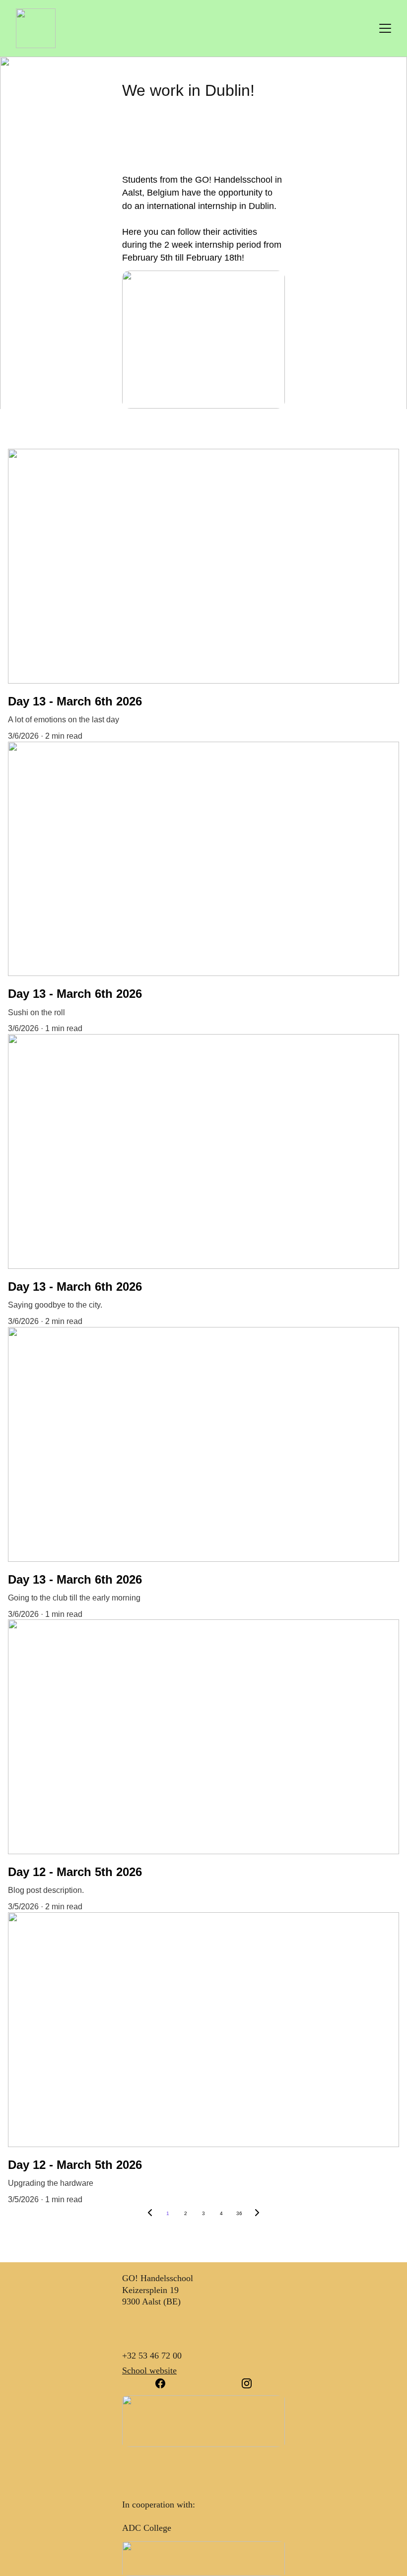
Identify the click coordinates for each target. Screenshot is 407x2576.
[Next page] (257, 2214)
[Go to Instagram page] (247, 2383)
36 (239, 2213)
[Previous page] (150, 2214)
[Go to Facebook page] (165, 2383)
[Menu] (385, 28)
